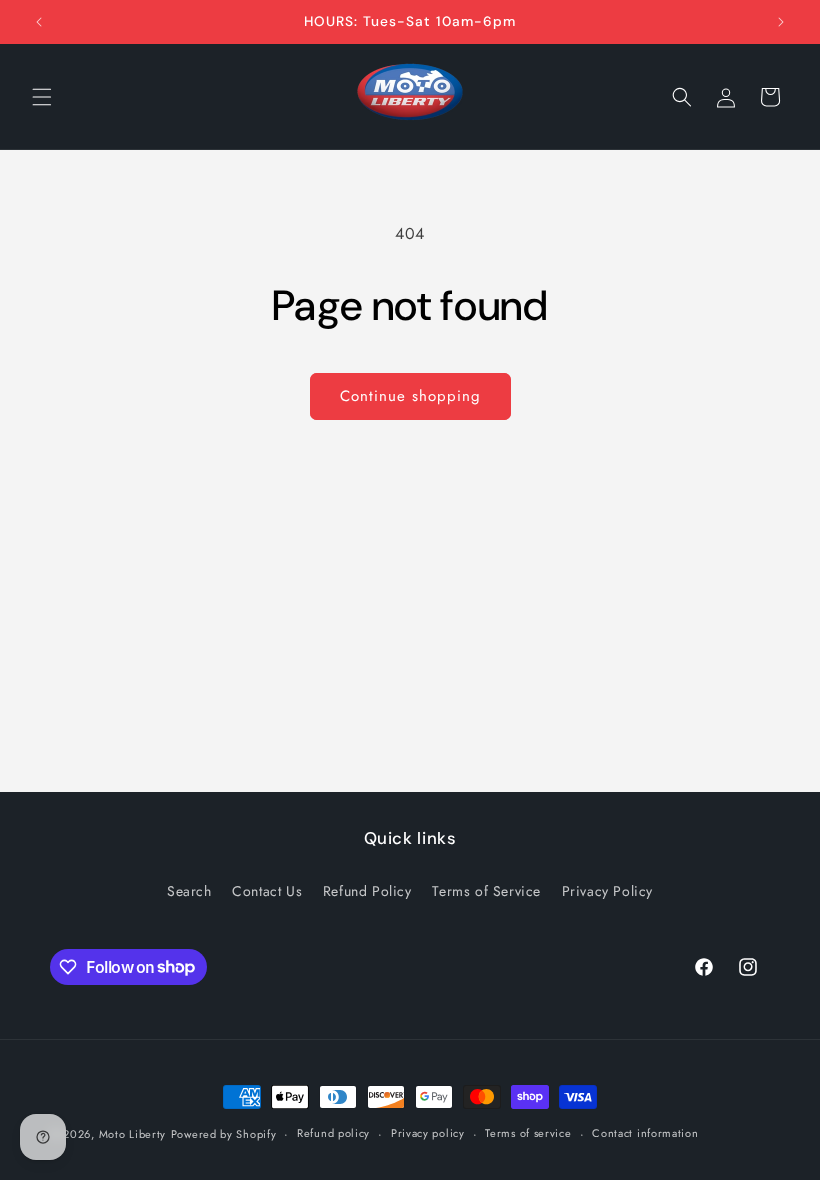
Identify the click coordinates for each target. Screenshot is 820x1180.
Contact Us (267, 891)
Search (189, 891)
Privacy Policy (607, 891)
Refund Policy (367, 891)
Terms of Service (486, 891)
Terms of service (528, 1133)
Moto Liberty (132, 1134)
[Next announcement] (781, 22)
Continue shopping (410, 396)
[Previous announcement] (39, 22)
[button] (42, 97)
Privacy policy (428, 1133)
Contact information (645, 1133)
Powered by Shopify (224, 1134)
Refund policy (333, 1133)
